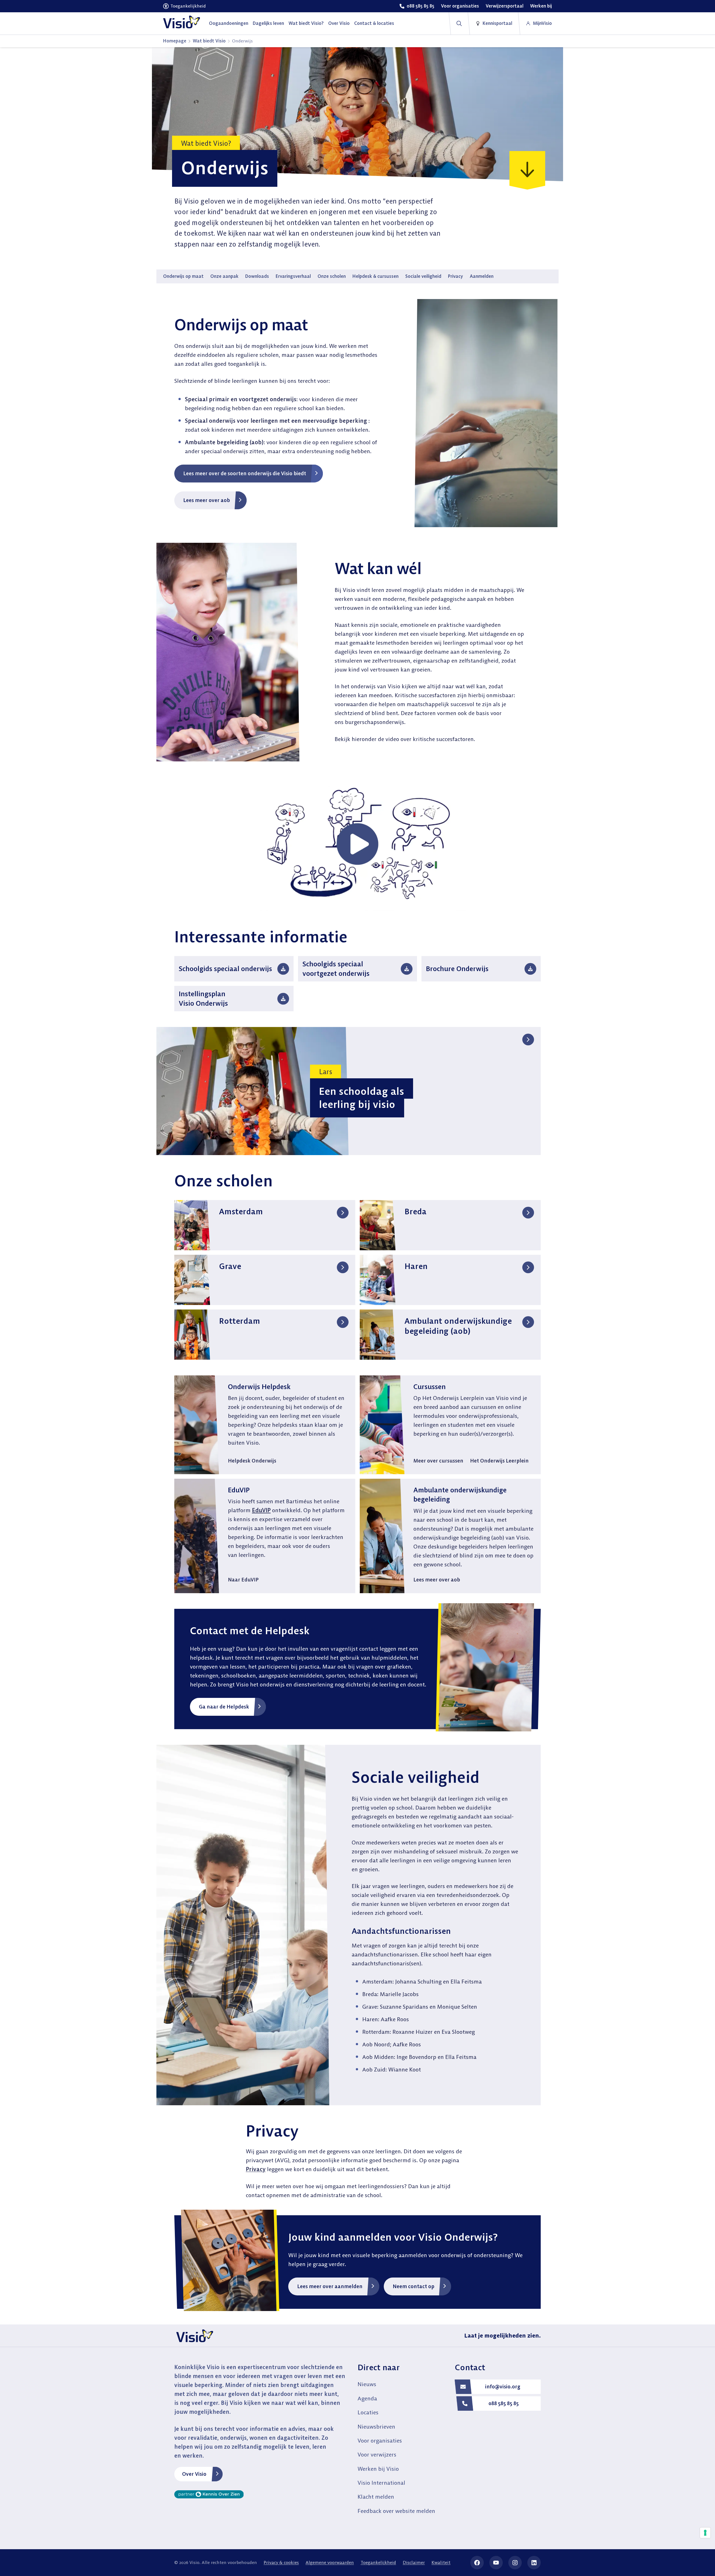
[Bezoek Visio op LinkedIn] (534, 2563)
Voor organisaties (380, 2440)
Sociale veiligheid (423, 276)
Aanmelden (482, 276)
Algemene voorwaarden (330, 2562)
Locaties (368, 2412)
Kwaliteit (441, 2562)
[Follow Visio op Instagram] (515, 2563)
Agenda (367, 2398)
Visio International (381, 2483)
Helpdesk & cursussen (376, 276)
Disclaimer (414, 2562)
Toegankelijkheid (378, 2562)
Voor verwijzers (377, 2454)
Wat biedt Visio (209, 41)
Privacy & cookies (281, 2562)
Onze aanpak (224, 276)
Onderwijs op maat (183, 276)
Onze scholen (332, 276)
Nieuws (367, 2384)
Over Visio (194, 2474)
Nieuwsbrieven (376, 2426)
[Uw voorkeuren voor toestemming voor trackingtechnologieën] (705, 2533)
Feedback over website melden (396, 2511)
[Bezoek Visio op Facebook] (477, 2563)
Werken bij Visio (378, 2469)
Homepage (175, 41)
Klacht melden (376, 2497)
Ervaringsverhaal (293, 276)
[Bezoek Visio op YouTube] (496, 2563)
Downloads (257, 276)
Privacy (456, 276)
